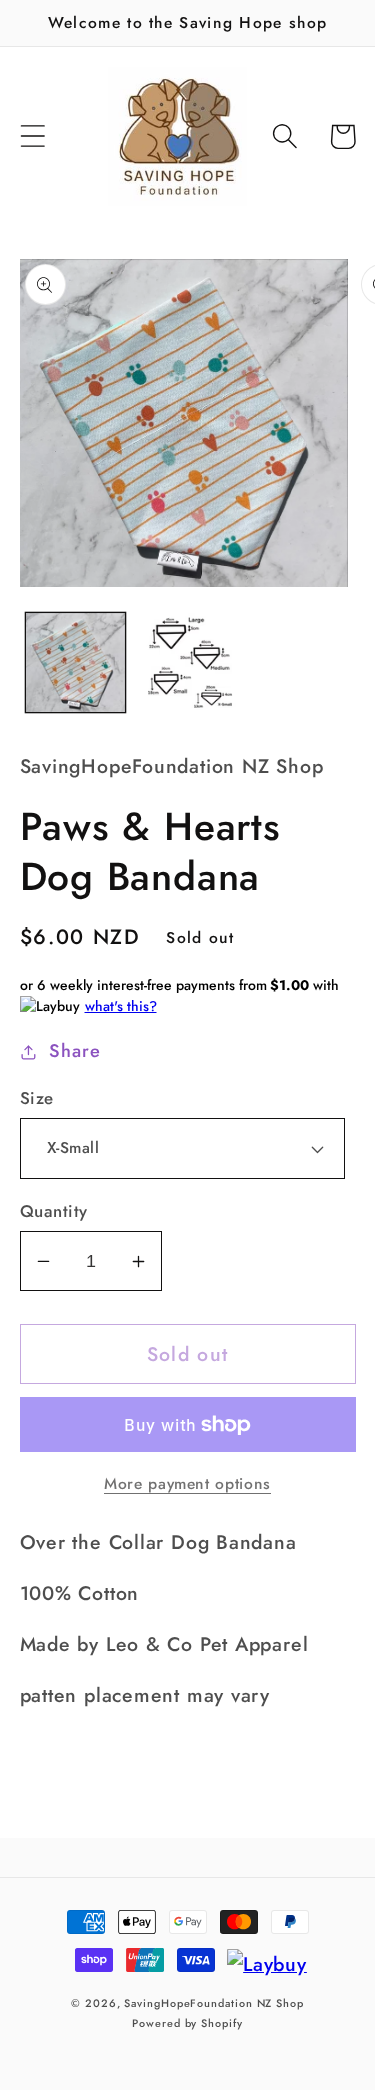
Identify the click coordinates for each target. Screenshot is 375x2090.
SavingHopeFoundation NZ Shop (213, 2003)
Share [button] (74, 1051)
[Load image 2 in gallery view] (187, 662)
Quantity (54, 1211)
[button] (32, 136)
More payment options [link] (187, 1484)
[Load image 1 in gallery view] (75, 662)
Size (37, 1098)
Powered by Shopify (187, 2023)
